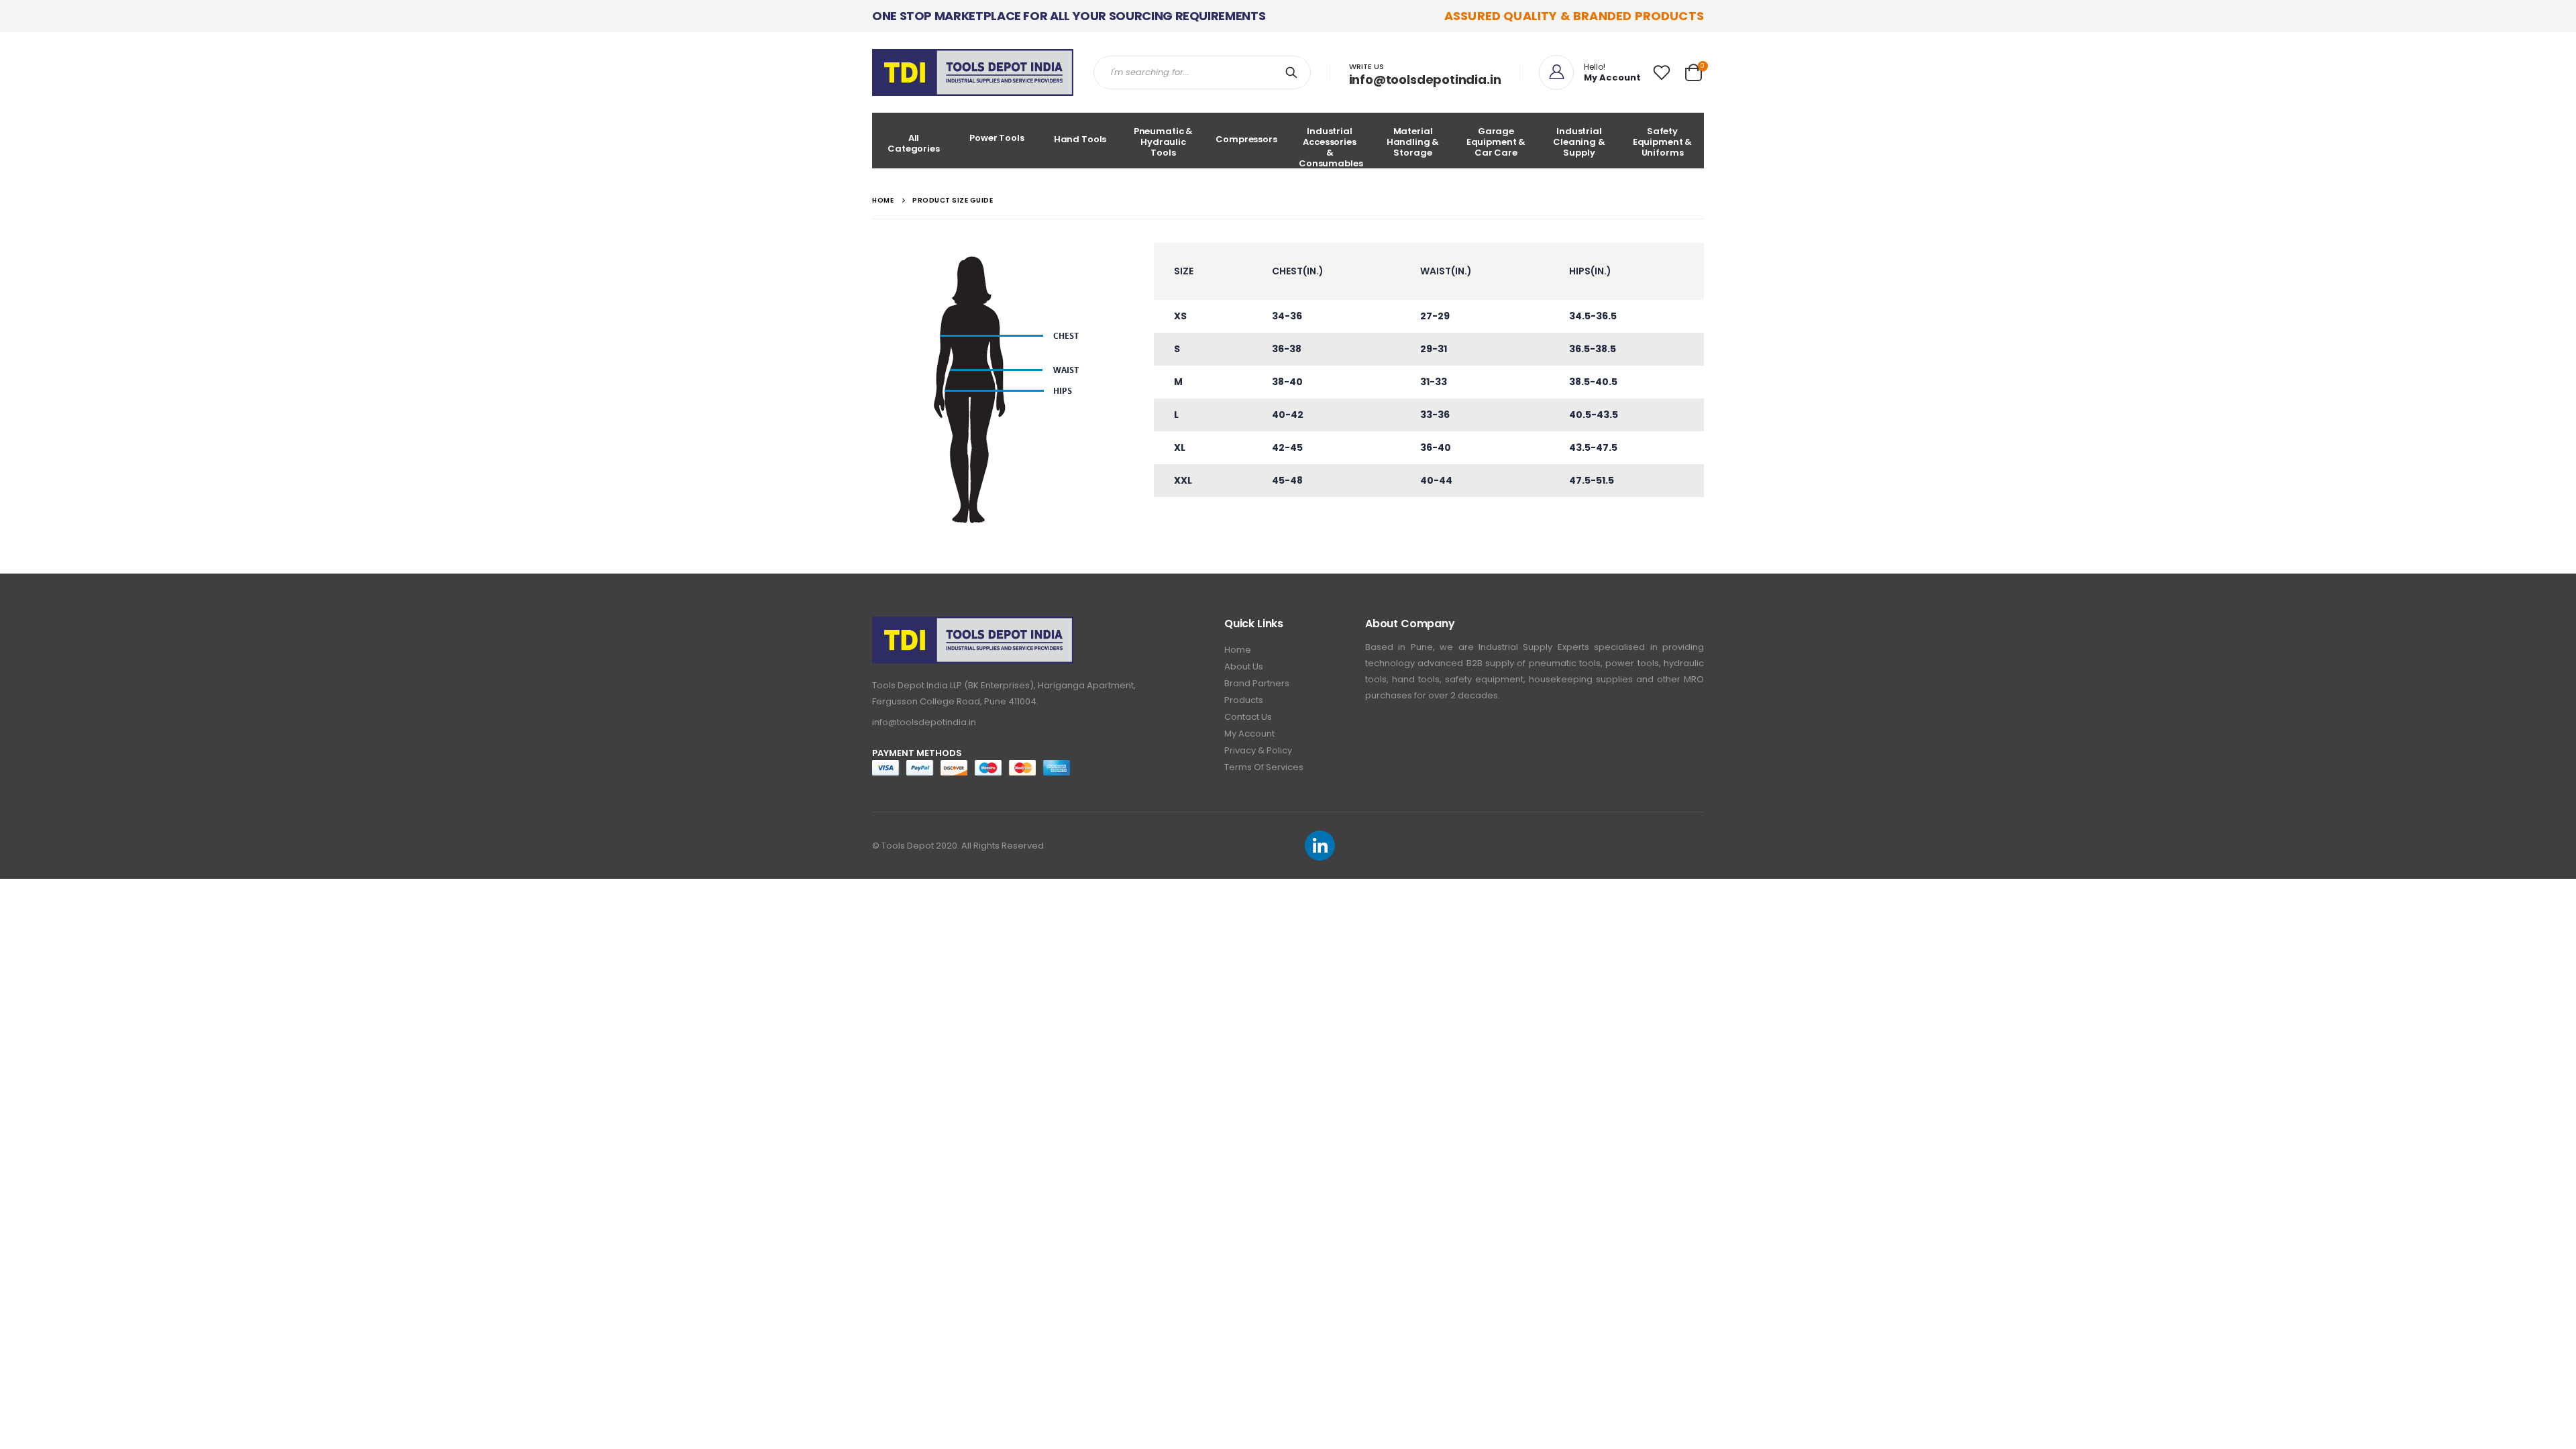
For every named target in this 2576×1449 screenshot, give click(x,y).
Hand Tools (1080, 139)
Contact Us (1248, 717)
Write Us (1366, 66)
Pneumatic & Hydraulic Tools (1164, 142)
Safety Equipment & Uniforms (1663, 142)
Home (1238, 650)
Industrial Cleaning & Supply (1579, 142)
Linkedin (1320, 846)
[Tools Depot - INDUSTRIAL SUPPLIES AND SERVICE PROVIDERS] (973, 72)
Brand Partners (1257, 683)
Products (1244, 700)
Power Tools (997, 138)
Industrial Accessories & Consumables (1331, 147)
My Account (1249, 734)
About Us (1244, 666)
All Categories (914, 143)
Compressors (1246, 139)
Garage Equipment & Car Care (1496, 142)
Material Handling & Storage (1413, 142)
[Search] (1294, 72)
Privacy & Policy (1258, 750)
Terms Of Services (1264, 767)
